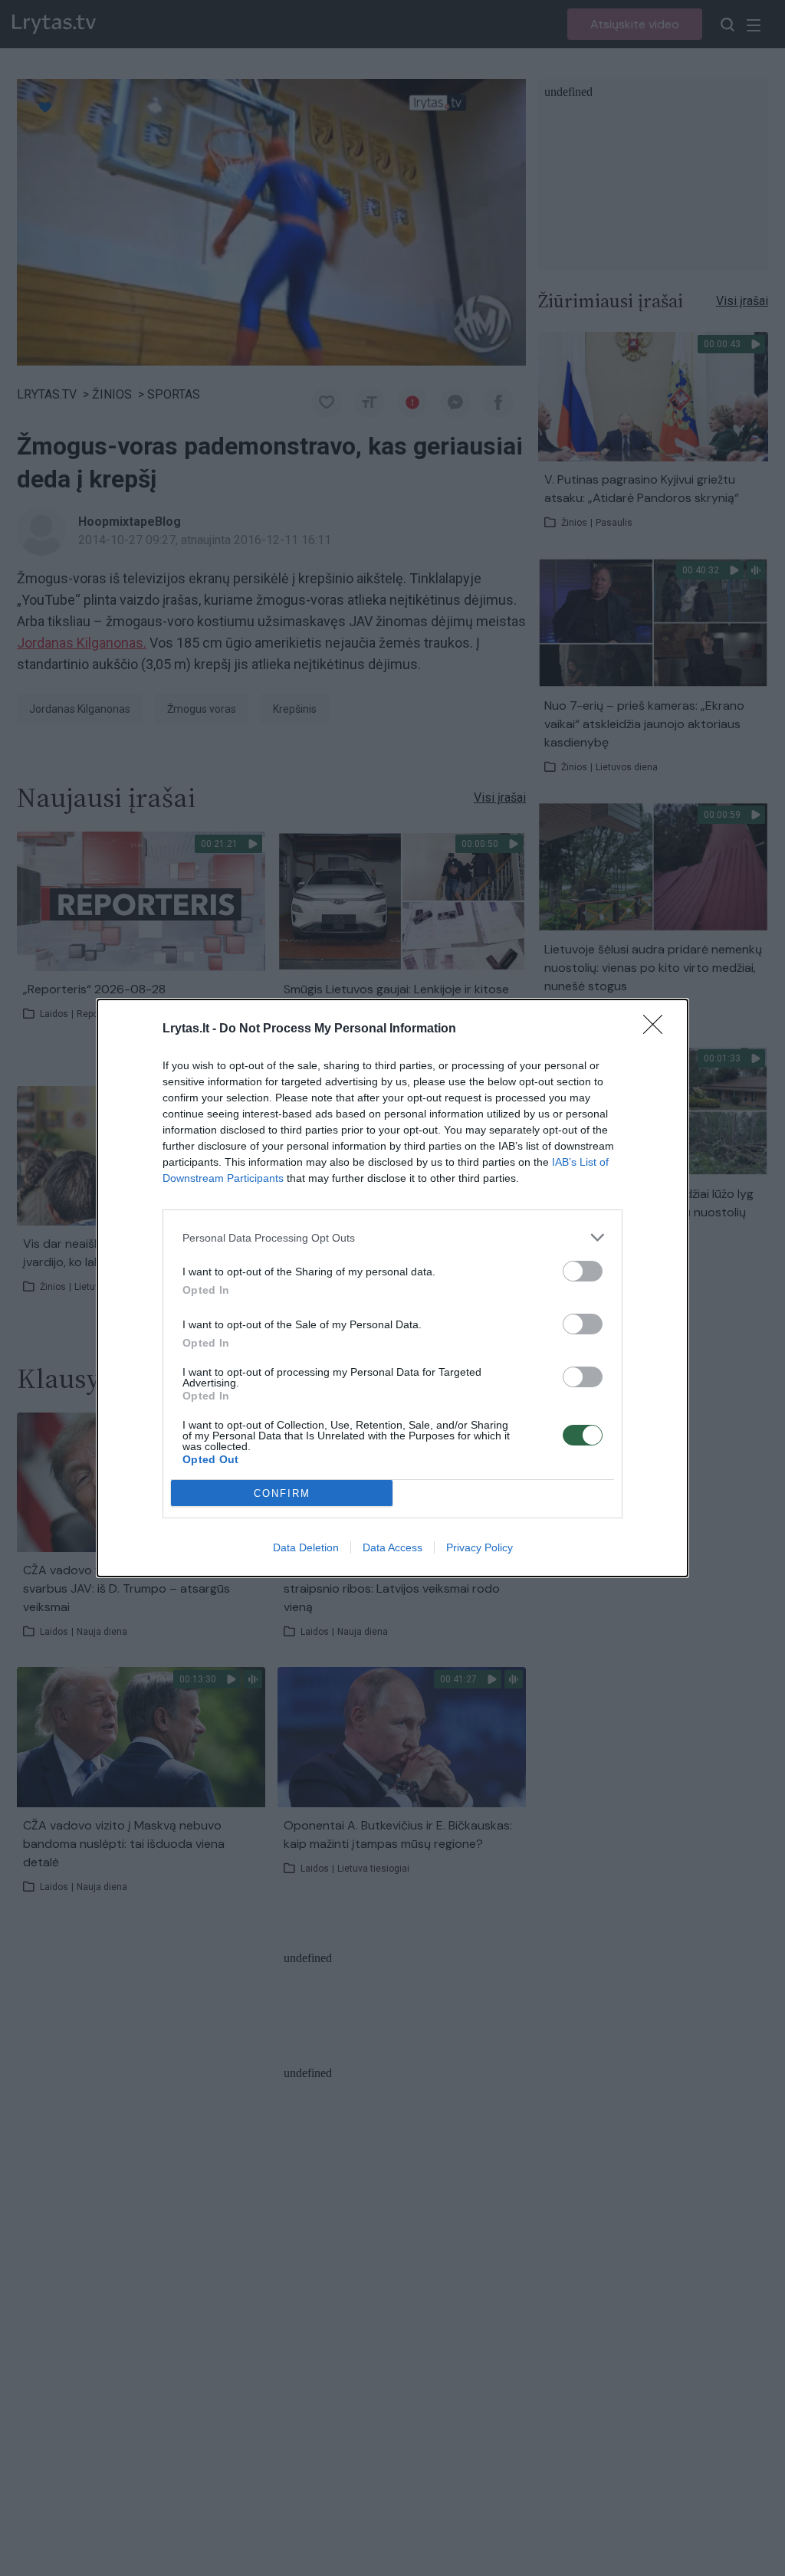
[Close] (658, 1029)
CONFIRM (282, 1493)
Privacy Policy (480, 1547)
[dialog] (392, 1288)
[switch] (583, 1271)
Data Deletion (306, 1547)
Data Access (392, 1547)
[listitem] (392, 1237)
